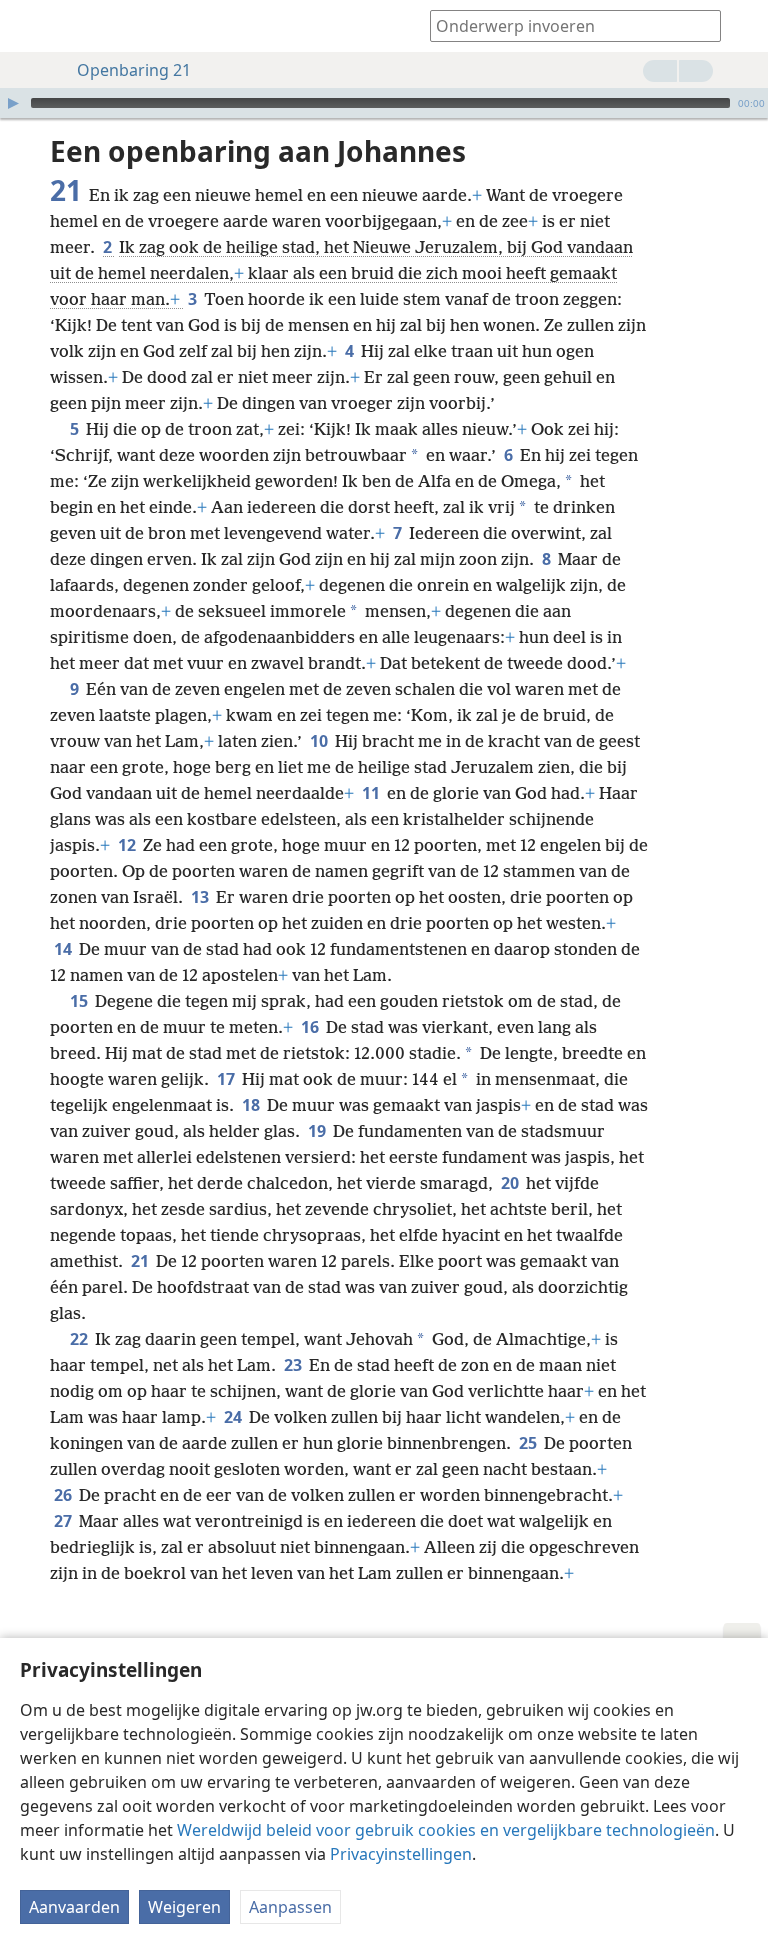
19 (318, 1131)
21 (141, 1261)
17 (227, 1079)
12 (128, 845)
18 (252, 1105)
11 (372, 793)
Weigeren (184, 1907)
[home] (30, 26)
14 (64, 949)
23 (294, 1365)
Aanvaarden (74, 1907)
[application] (384, 103)
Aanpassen (290, 1907)
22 (80, 1339)
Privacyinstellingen (401, 1854)
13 (201, 897)
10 (320, 741)
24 (234, 1417)
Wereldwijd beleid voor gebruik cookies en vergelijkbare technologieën (446, 1830)
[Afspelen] (13, 103)
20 (511, 1183)
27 (64, 1521)
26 (64, 1495)
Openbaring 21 (134, 70)
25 (529, 1443)
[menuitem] (30, 26)
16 (311, 1027)
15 (80, 1001)
